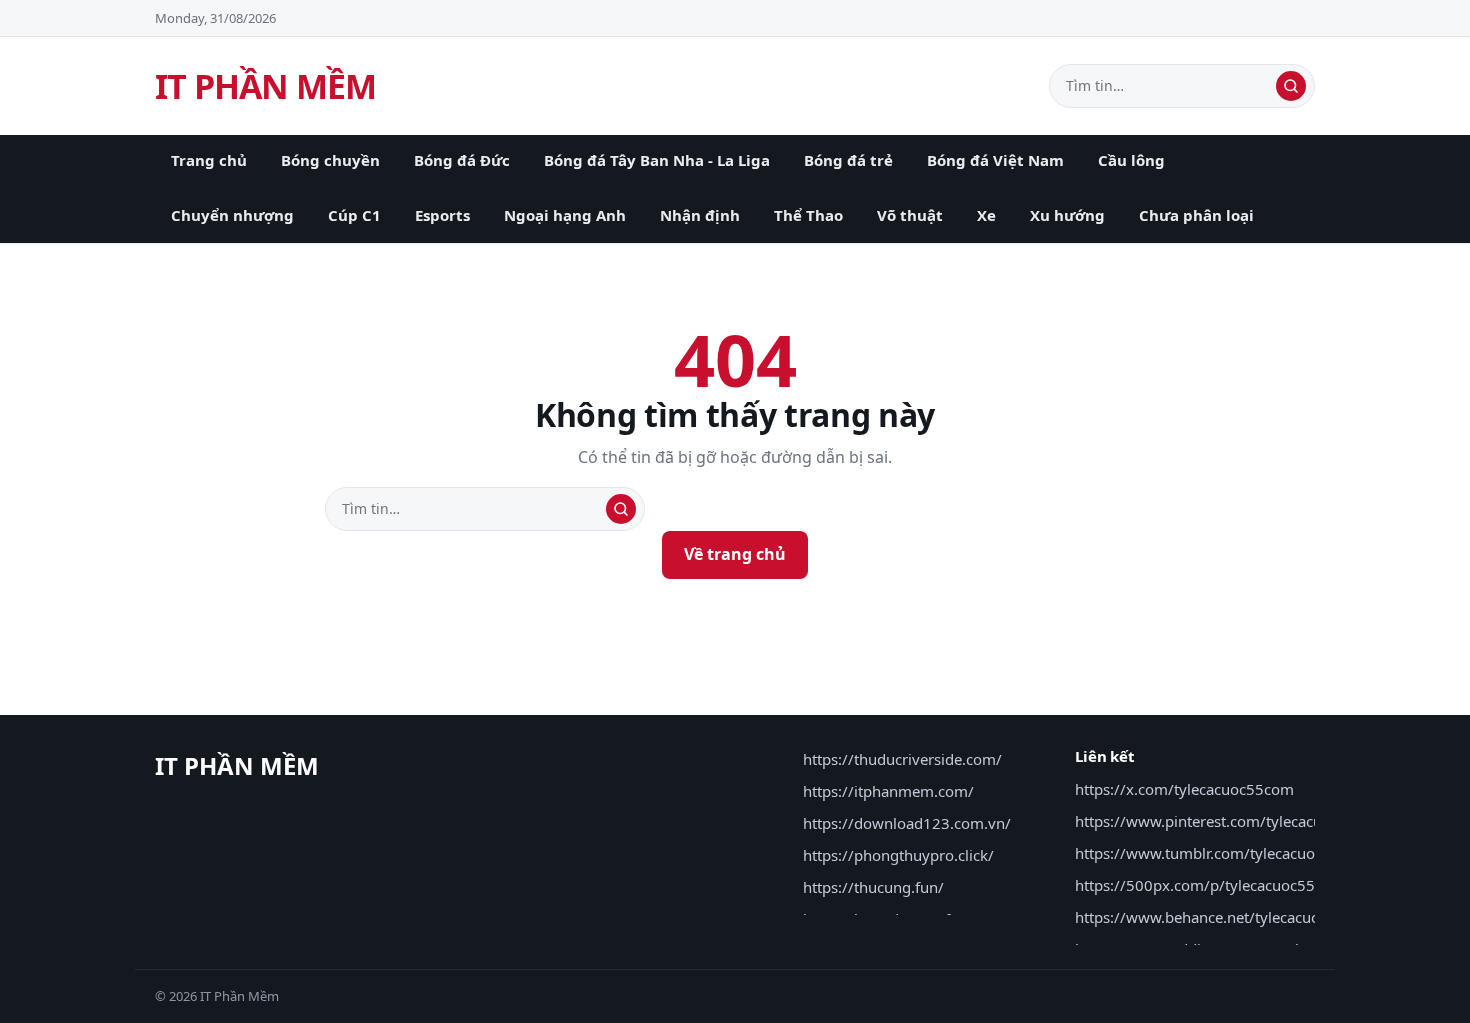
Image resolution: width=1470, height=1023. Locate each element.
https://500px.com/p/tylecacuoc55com (1210, 885)
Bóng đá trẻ (848, 160)
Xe (986, 215)
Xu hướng (1067, 215)
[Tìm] (1291, 86)
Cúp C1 (354, 215)
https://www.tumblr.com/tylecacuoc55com (1222, 853)
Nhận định (700, 215)
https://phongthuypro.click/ (898, 855)
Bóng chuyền (330, 160)
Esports (442, 215)
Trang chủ (209, 160)
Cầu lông (1131, 160)
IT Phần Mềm (265, 86)
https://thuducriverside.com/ (902, 759)
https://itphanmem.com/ (888, 791)
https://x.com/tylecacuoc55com (1184, 789)
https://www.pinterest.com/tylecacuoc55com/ (1233, 821)
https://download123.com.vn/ (907, 823)
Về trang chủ (735, 554)
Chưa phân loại (1196, 215)
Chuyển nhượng (232, 215)
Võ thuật (910, 215)
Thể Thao (808, 215)
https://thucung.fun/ (873, 887)
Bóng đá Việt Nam (995, 160)
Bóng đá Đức (462, 160)
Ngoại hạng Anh (565, 215)
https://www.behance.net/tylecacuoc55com (1225, 917)
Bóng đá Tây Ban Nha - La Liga (657, 160)
